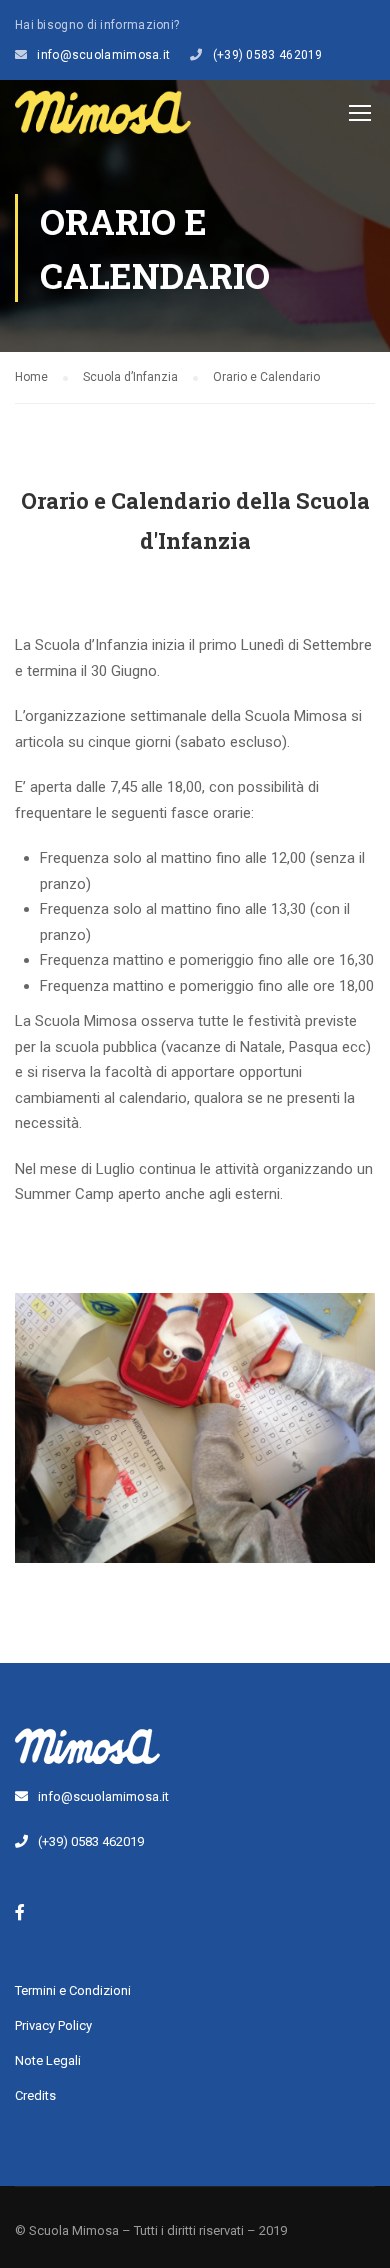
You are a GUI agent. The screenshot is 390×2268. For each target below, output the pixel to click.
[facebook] (20, 1912)
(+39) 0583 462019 (268, 55)
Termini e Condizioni (73, 1990)
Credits (35, 2095)
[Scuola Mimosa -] (103, 117)
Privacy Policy (53, 2025)
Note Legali (48, 2060)
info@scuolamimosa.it (103, 55)
